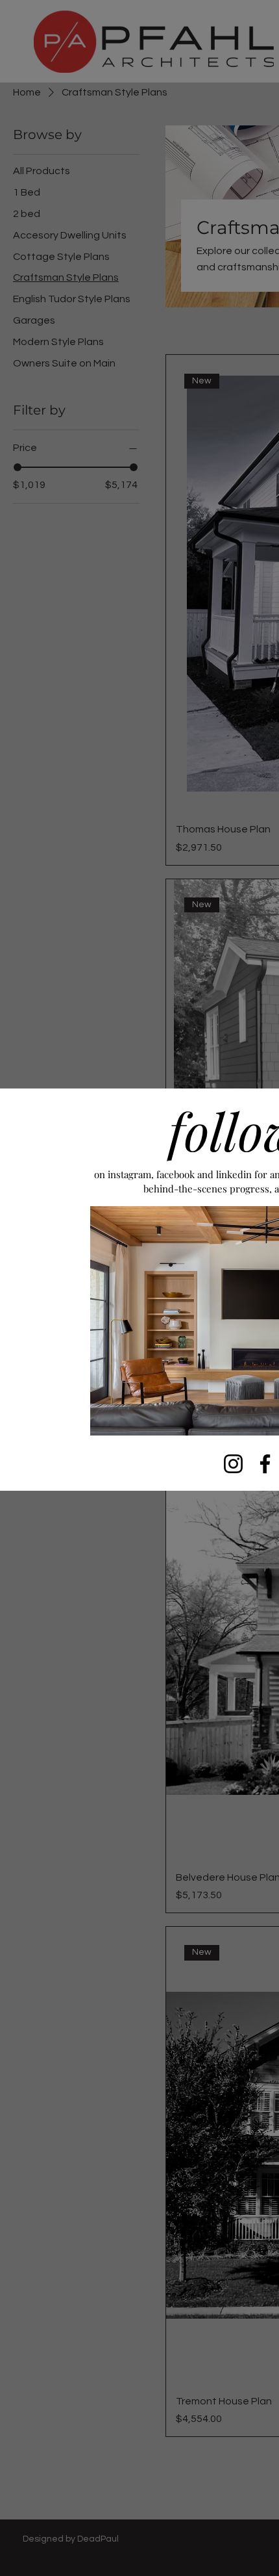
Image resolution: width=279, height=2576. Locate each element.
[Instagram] (233, 1464)
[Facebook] (265, 1464)
